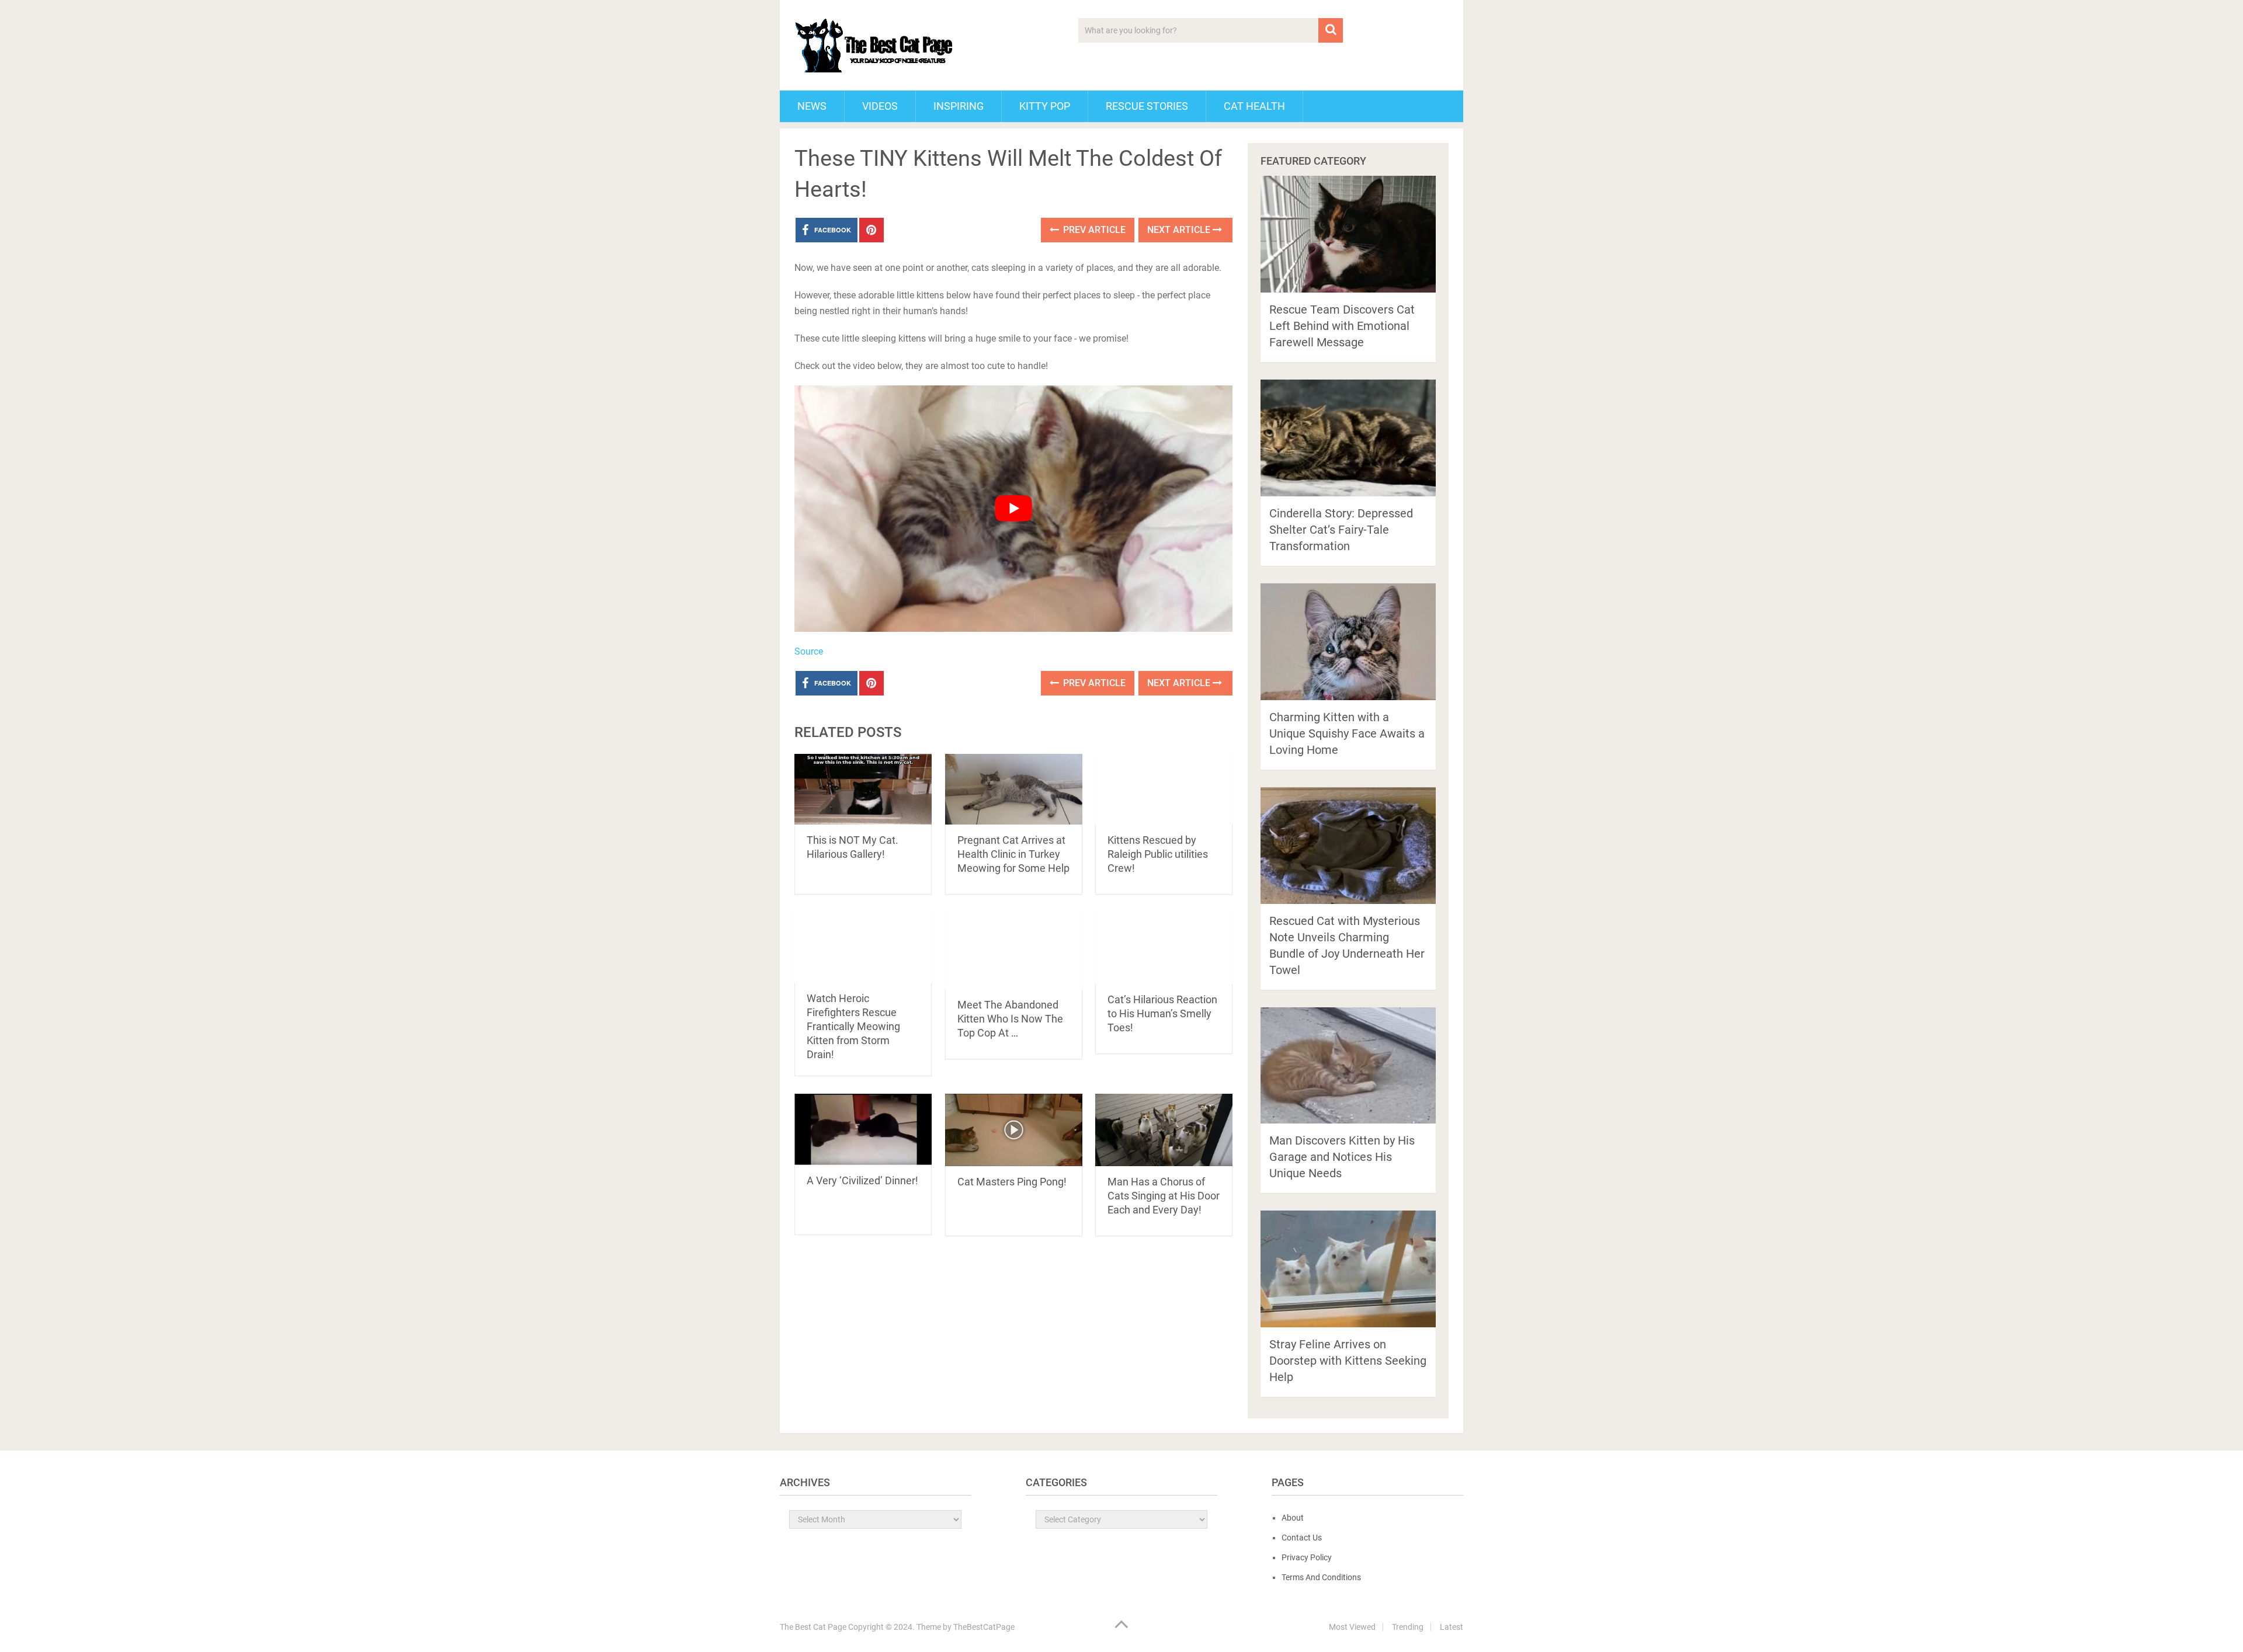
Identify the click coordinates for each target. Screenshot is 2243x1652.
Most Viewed (1352, 1627)
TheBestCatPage (984, 1627)
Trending (1408, 1627)
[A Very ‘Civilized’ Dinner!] (863, 1129)
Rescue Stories (1147, 106)
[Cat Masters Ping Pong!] (1014, 1130)
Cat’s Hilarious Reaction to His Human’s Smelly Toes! (1162, 1013)
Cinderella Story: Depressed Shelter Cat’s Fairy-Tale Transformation (1341, 530)
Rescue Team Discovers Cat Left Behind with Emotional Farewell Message (1342, 326)
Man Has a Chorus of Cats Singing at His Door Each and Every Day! (1164, 1196)
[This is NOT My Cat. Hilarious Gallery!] (863, 789)
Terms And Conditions (1321, 1577)
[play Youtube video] (1013, 509)
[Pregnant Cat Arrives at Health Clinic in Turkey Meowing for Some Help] (1014, 789)
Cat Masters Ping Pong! (1012, 1182)
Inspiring (959, 106)
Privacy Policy (1307, 1557)
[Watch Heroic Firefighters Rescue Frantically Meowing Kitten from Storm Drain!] (863, 947)
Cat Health (1254, 106)
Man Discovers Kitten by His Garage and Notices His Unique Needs (1342, 1157)
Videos (880, 106)
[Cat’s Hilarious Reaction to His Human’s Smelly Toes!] (1164, 948)
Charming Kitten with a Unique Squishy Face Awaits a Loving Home (1347, 733)
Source (809, 651)
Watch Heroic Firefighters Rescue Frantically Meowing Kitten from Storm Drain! (853, 1026)
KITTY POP (1045, 106)
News (812, 106)
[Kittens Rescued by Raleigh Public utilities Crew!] (1164, 789)
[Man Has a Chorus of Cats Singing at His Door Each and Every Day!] (1164, 1130)
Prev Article (1093, 230)
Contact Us (1302, 1538)
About (1293, 1518)
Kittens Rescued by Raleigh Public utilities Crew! (1158, 854)
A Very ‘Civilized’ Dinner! (862, 1180)
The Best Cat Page (813, 1627)
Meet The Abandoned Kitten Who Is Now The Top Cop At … (1010, 1019)
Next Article (1180, 230)
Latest (1452, 1627)
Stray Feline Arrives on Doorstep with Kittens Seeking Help (1348, 1361)
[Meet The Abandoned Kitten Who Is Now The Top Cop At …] (1014, 951)
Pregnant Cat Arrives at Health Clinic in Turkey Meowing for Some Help (1013, 854)
